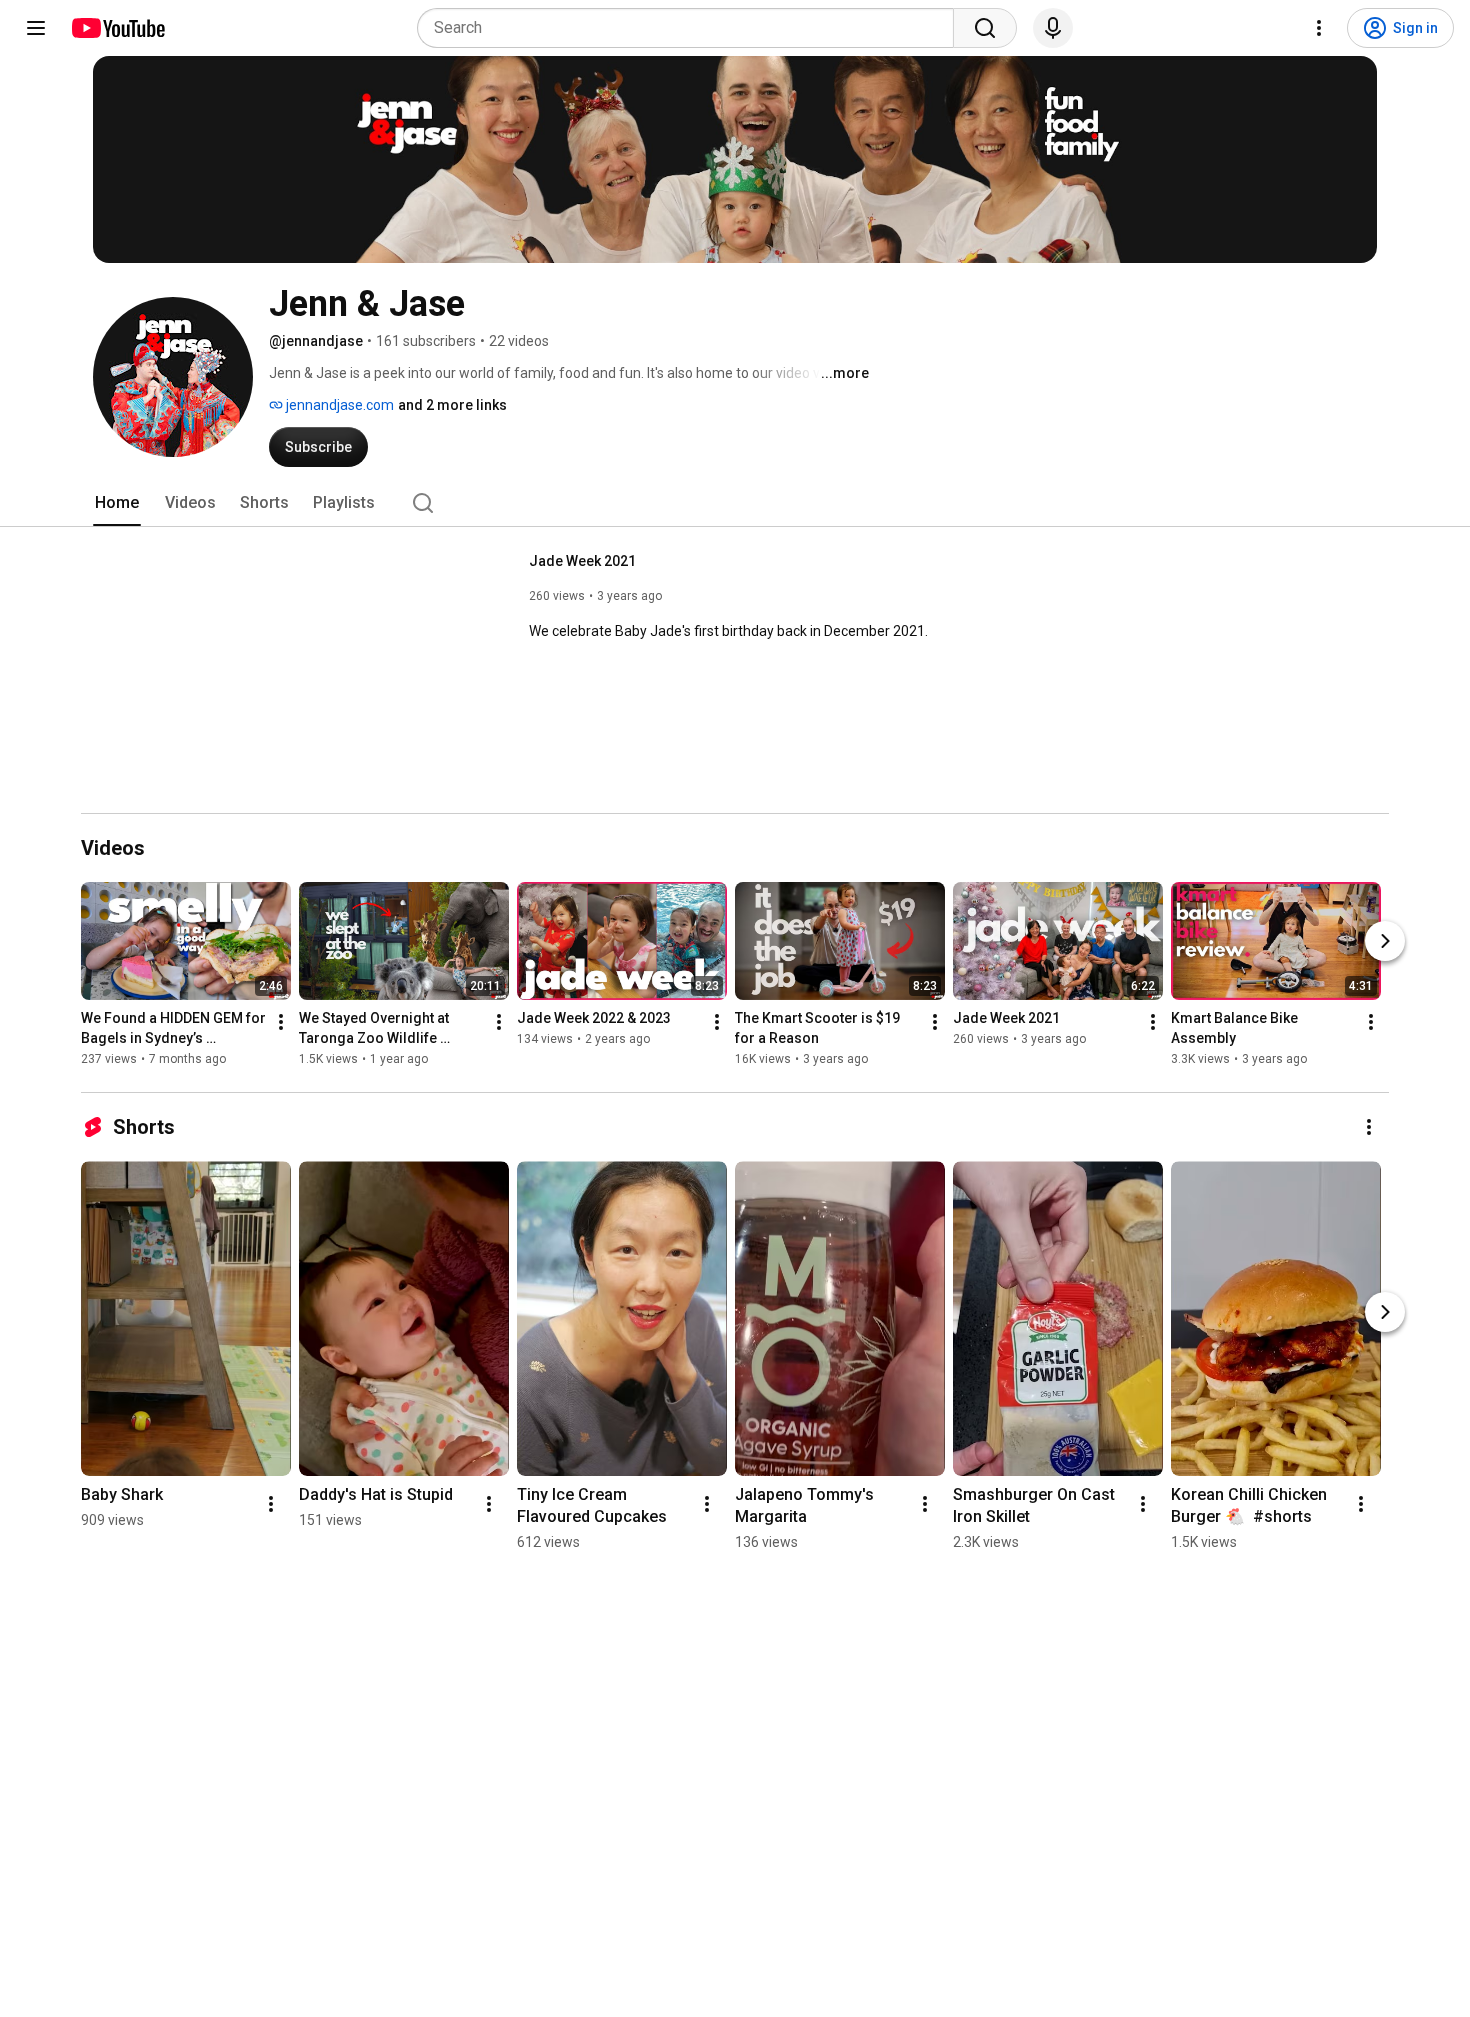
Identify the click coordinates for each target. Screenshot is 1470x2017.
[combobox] (691, 28)
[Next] (1385, 941)
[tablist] (735, 503)
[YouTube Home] (117, 28)
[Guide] (36, 28)
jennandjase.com (338, 405)
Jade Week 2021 (582, 561)
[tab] (117, 503)
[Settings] (1319, 28)
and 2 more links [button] (452, 405)
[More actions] (281, 1022)
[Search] (985, 28)
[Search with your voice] (1053, 28)
